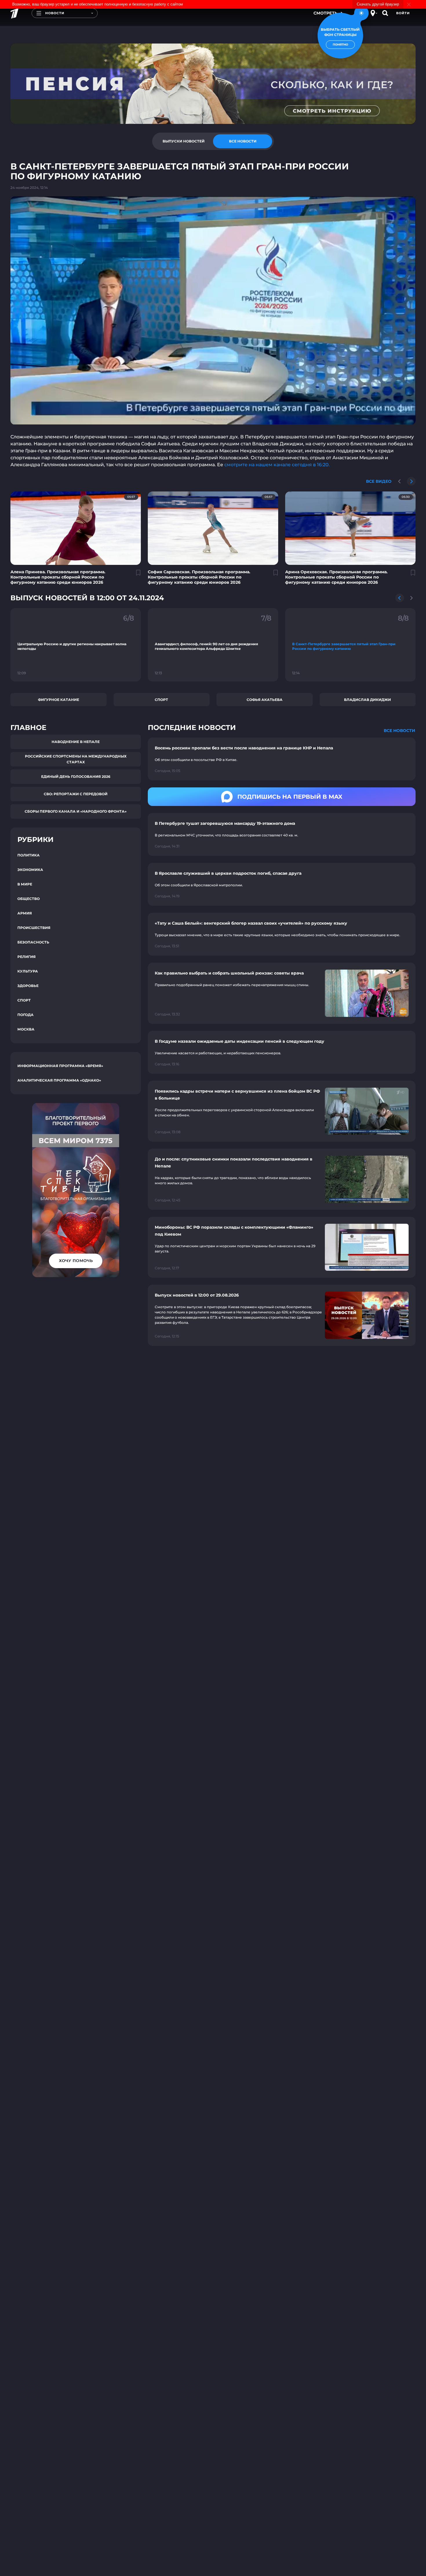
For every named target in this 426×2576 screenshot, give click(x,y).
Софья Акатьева (265, 700)
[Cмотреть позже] (135, 575)
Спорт (161, 700)
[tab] (183, 141)
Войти (403, 13)
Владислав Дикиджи (367, 700)
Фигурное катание (59, 700)
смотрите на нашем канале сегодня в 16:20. (277, 465)
